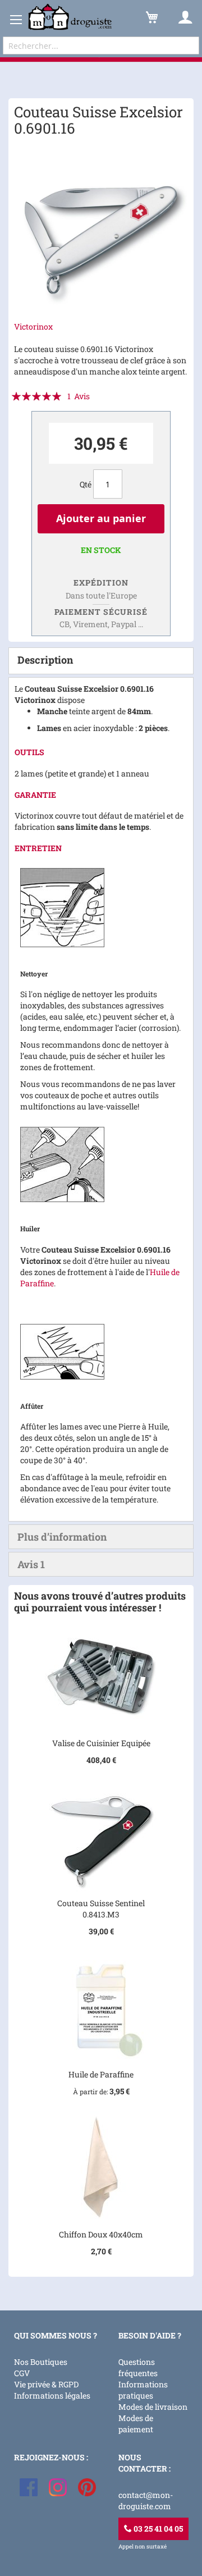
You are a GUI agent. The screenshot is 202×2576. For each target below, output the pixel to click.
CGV (22, 2373)
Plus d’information (62, 1537)
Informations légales (52, 2395)
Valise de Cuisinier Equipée (101, 1743)
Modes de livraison (153, 2407)
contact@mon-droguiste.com (146, 2500)
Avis (31, 1564)
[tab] (101, 661)
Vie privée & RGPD (46, 2384)
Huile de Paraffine (101, 2074)
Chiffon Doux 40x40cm (101, 2234)
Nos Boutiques (41, 2362)
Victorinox (33, 326)
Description (45, 660)
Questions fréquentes (138, 2367)
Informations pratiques (143, 2390)
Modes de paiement (136, 2424)
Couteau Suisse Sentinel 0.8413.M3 (101, 1909)
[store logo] (70, 17)
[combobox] (101, 45)
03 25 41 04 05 (157, 2529)
